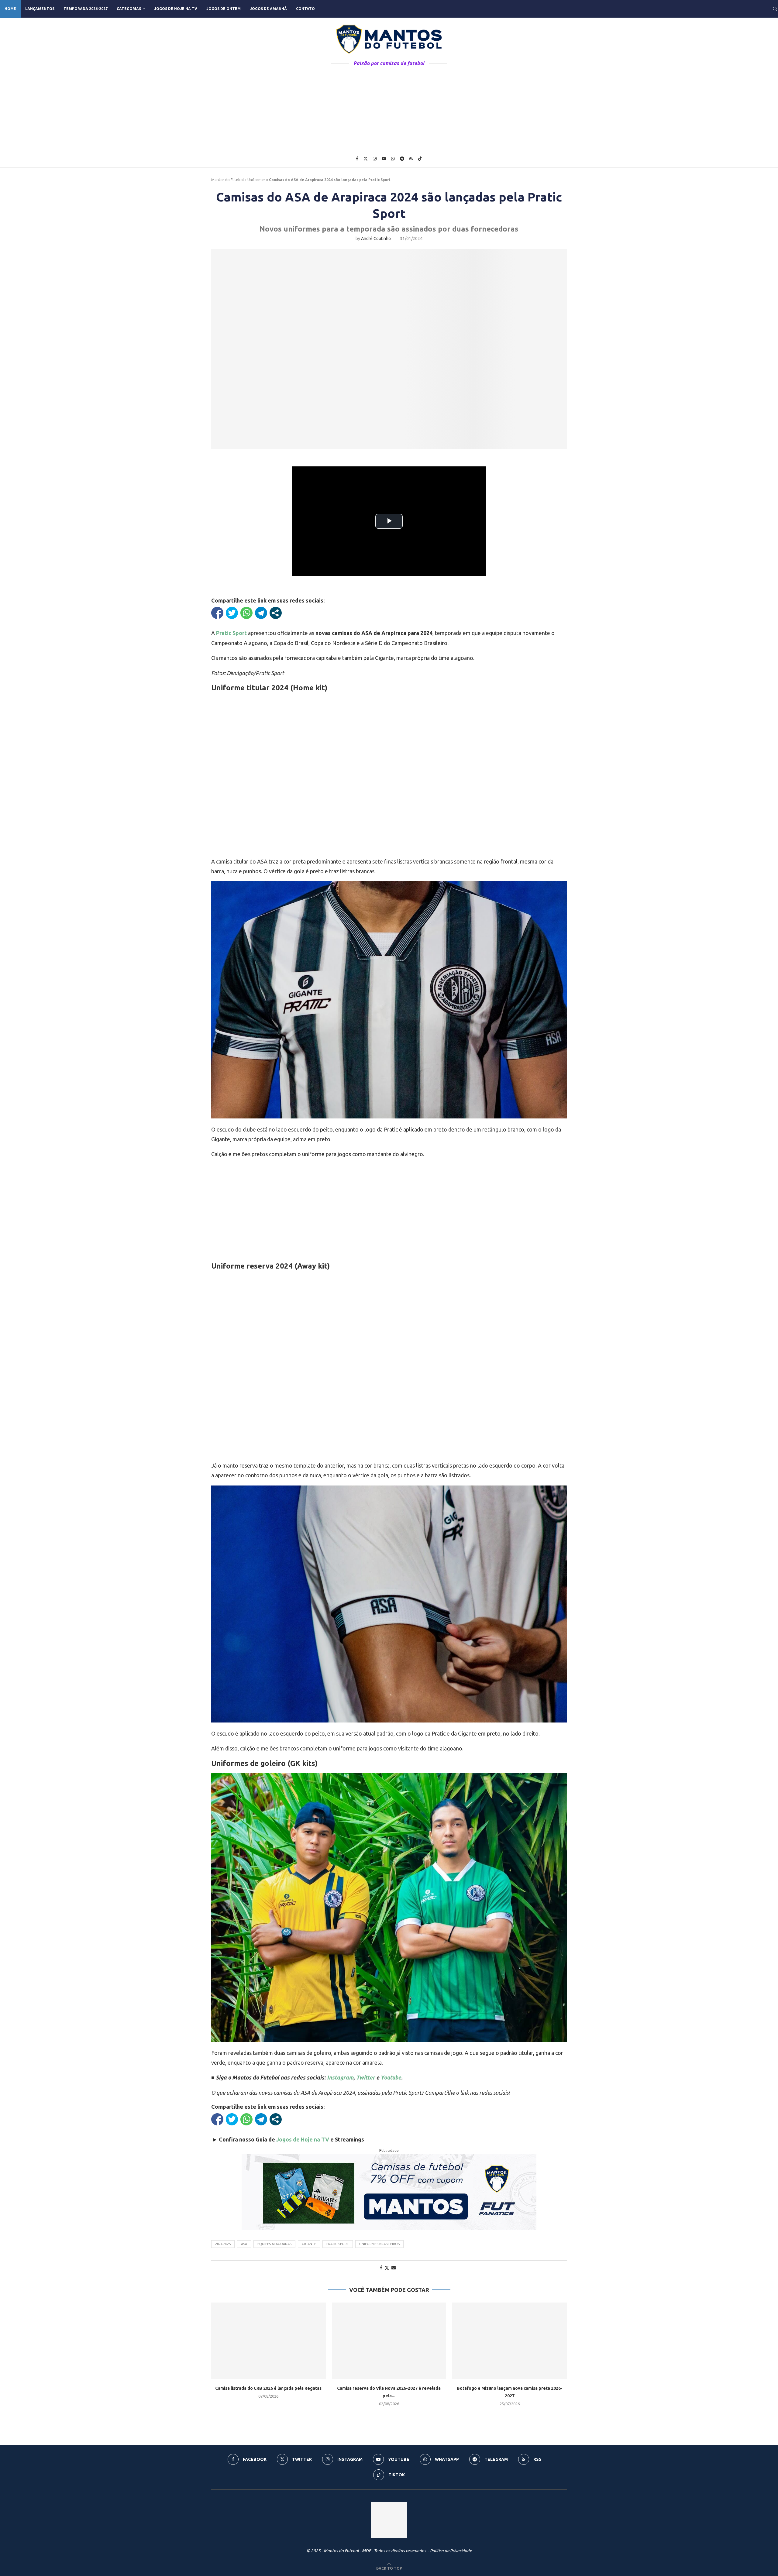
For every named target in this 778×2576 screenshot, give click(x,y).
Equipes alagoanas (274, 2244)
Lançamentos (40, 9)
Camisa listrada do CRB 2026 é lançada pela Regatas (268, 2388)
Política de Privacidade (451, 2551)
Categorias (129, 9)
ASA (244, 2244)
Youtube (391, 2077)
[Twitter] (366, 159)
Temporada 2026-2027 (86, 9)
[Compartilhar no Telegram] (261, 613)
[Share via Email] (394, 2268)
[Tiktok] (420, 159)
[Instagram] (375, 159)
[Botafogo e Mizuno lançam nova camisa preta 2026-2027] (509, 2341)
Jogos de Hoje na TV (176, 9)
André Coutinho (376, 239)
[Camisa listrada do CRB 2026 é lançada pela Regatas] (269, 2341)
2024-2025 (223, 2244)
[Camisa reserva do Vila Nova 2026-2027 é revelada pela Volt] (389, 2341)
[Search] (775, 9)
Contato (305, 9)
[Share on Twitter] (387, 2268)
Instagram (340, 2077)
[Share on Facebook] (381, 2268)
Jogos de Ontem (224, 9)
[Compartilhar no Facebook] (217, 613)
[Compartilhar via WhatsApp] (246, 613)
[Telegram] (402, 159)
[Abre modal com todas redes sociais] (276, 613)
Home (10, 9)
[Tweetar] (232, 613)
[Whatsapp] (393, 159)
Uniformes (256, 180)
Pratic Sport (338, 2244)
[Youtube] (384, 159)
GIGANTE (309, 2244)
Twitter (366, 2077)
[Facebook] (357, 159)
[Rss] (411, 159)
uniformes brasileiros (379, 2244)
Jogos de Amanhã (268, 9)
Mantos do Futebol (227, 180)
